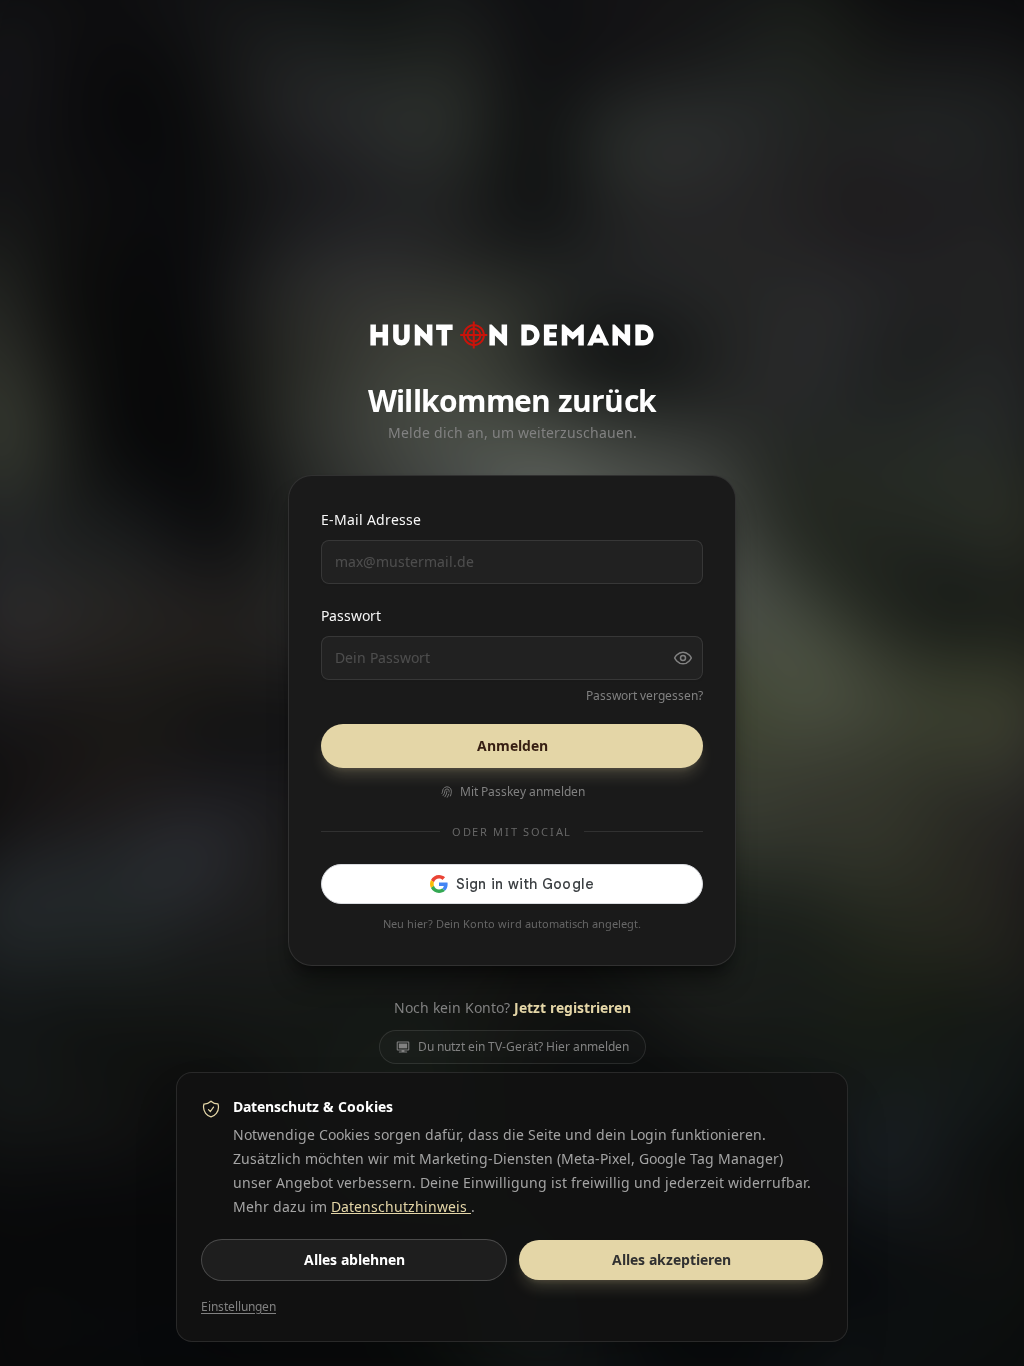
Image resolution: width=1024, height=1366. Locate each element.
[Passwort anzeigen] (683, 658)
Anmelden (512, 745)
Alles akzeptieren (671, 1259)
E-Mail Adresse (371, 519)
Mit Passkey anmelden (522, 792)
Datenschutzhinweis (401, 1206)
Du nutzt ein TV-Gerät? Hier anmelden (523, 1046)
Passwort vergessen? (644, 696)
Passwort (351, 615)
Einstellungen (238, 1307)
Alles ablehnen (354, 1259)
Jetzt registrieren (572, 1007)
